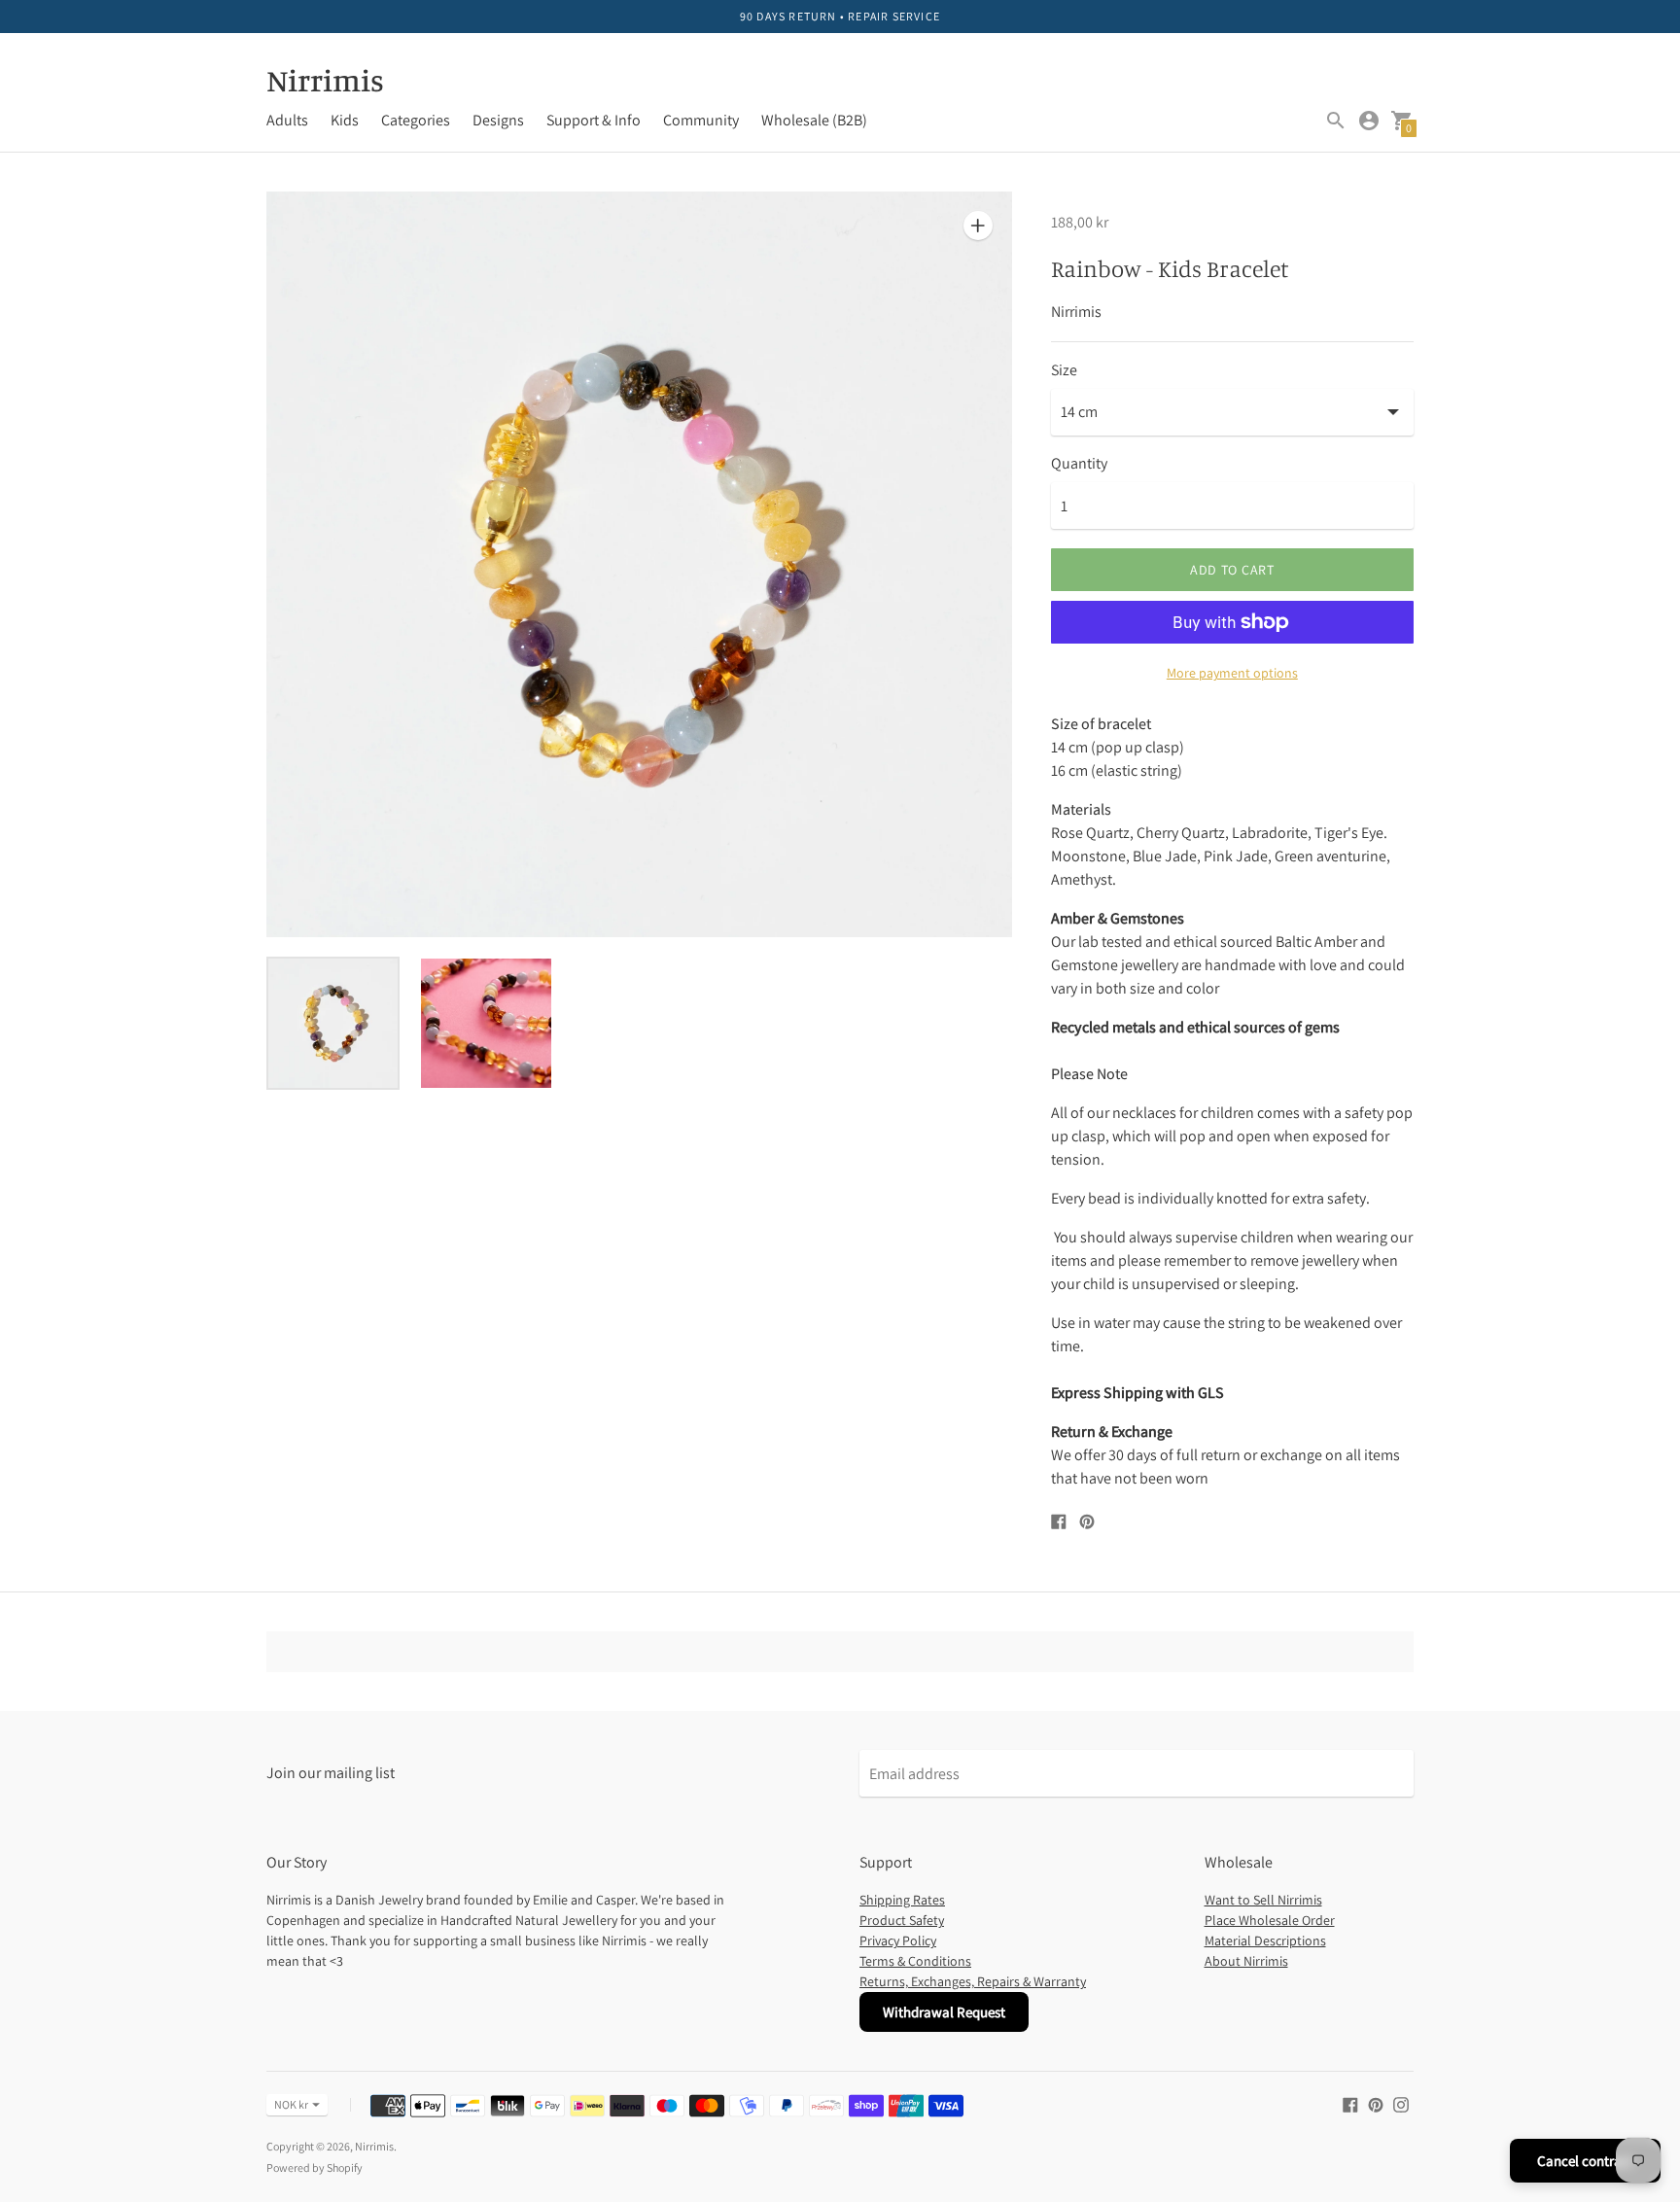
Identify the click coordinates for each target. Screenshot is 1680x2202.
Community (701, 120)
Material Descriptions (1265, 1940)
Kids (345, 120)
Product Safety (902, 1920)
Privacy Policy (898, 1940)
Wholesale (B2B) (814, 120)
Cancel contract (1585, 2161)
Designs (498, 120)
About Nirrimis (1246, 1961)
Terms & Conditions (915, 1961)
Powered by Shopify (315, 2167)
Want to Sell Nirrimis (1263, 1900)
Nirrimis (374, 2146)
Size (1064, 370)
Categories (416, 120)
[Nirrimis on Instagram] (1401, 2103)
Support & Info (594, 120)
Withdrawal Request (944, 2012)
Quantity (1079, 464)
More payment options (1232, 673)
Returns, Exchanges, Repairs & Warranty (973, 1981)
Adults (287, 120)
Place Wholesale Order (1270, 1920)
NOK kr (291, 2104)
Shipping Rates (902, 1900)
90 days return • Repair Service (840, 16)
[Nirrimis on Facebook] (1350, 2103)
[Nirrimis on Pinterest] (1376, 2103)
